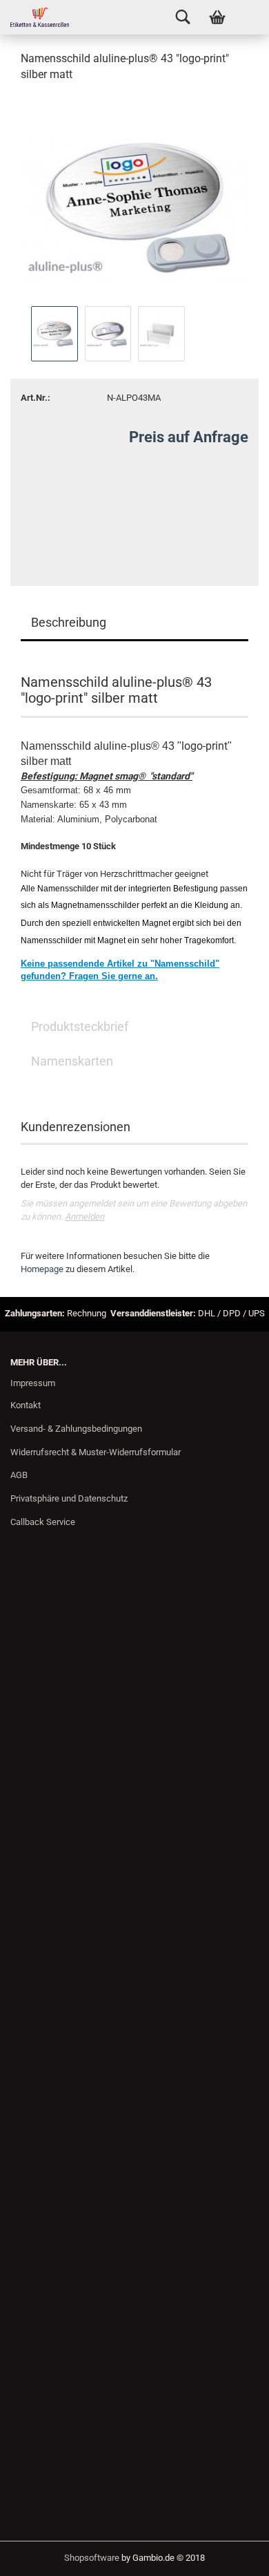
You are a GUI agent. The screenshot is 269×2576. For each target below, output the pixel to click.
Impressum (33, 1383)
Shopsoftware (92, 2558)
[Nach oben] (231, 2555)
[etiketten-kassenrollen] (34, 17)
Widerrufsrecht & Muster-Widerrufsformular (96, 1452)
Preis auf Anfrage (189, 437)
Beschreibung (69, 622)
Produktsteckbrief (80, 1026)
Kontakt (26, 1405)
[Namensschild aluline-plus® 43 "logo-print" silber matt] (134, 198)
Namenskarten (72, 1061)
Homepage (42, 1269)
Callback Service (43, 1522)
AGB (19, 1475)
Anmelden (84, 1216)
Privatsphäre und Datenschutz (69, 1498)
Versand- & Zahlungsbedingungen (76, 1429)
